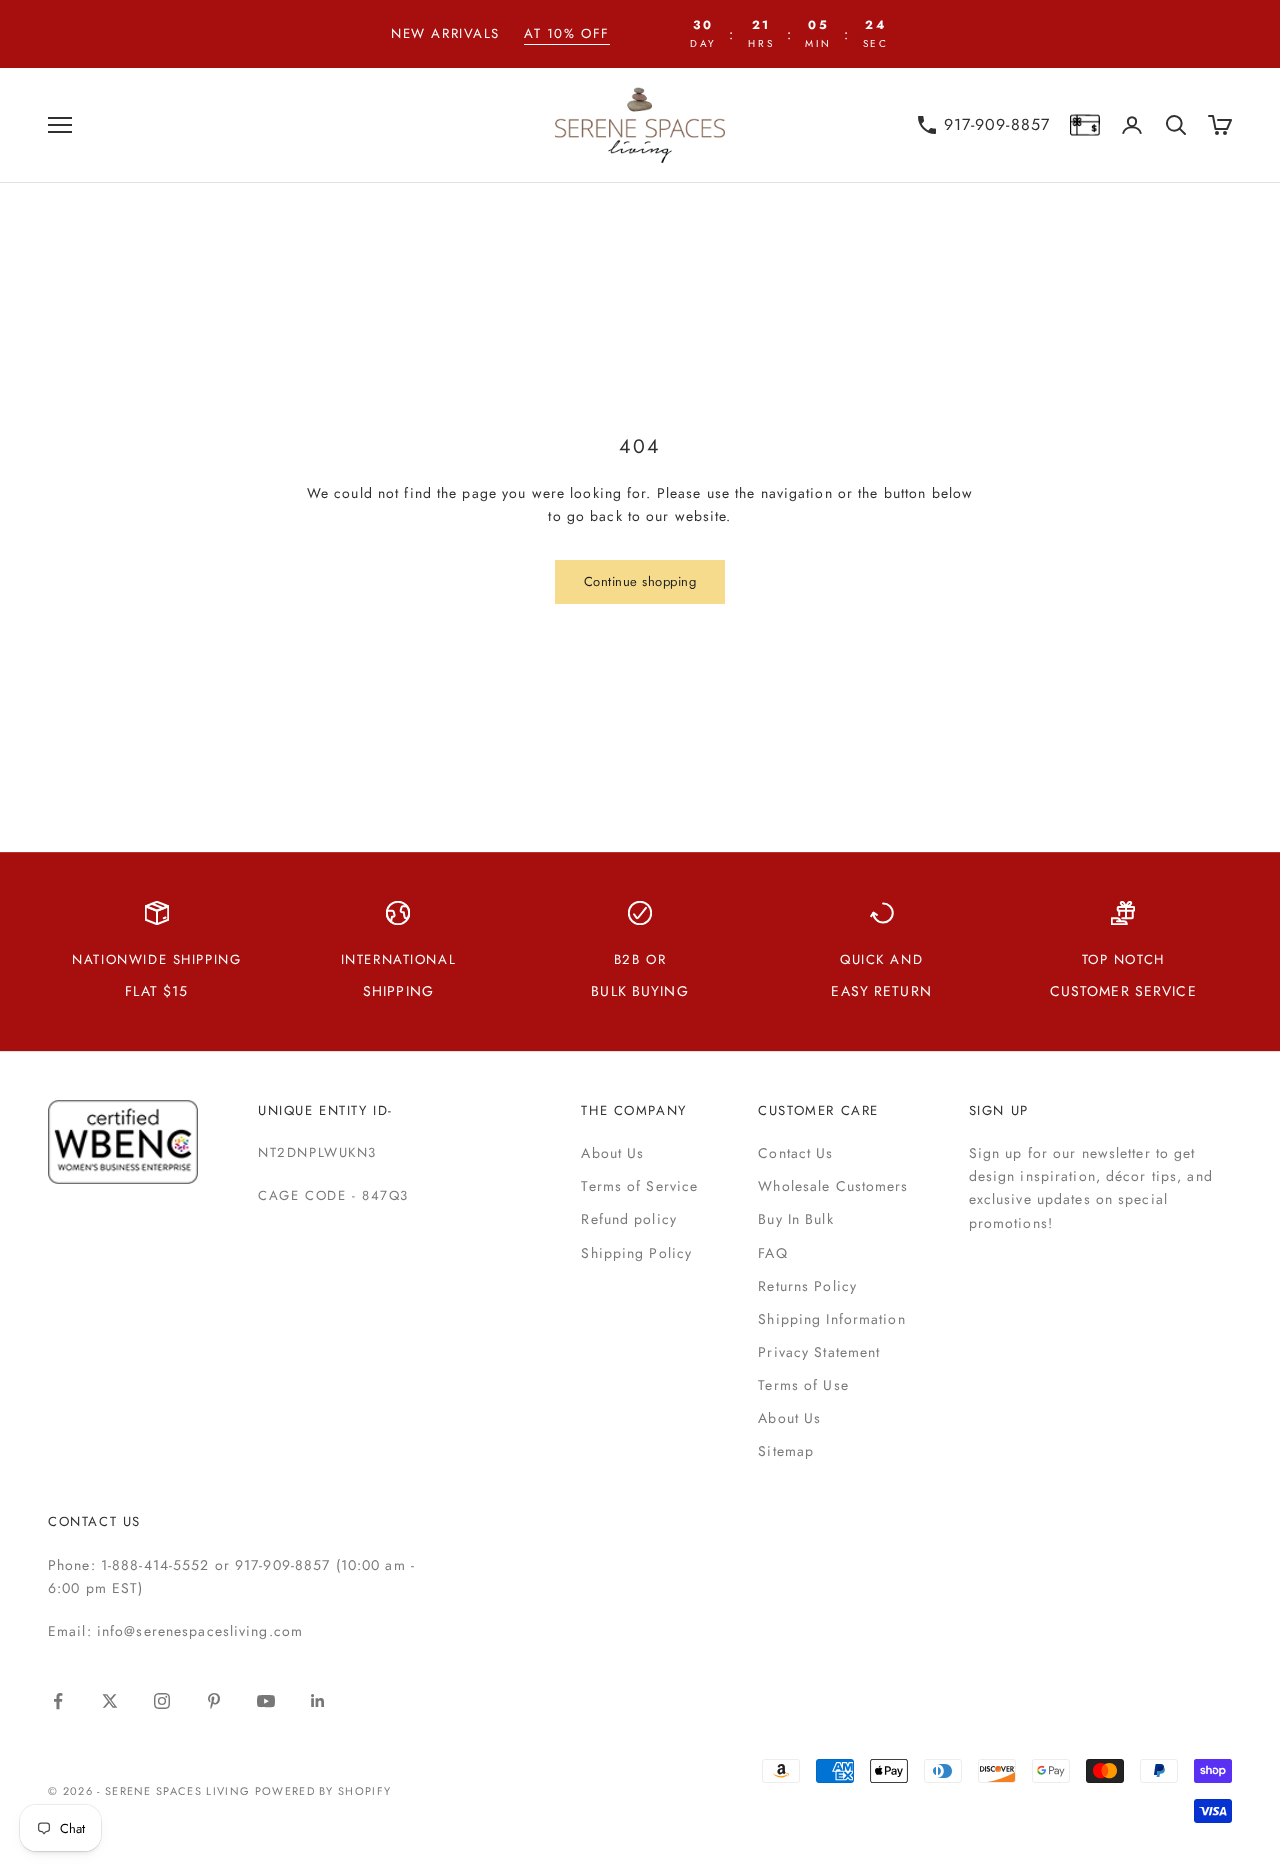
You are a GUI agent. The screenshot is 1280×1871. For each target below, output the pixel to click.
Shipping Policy (636, 1253)
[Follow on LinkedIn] (318, 1701)
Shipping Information (831, 1319)
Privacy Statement (819, 1352)
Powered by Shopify (323, 1791)
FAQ (772, 1253)
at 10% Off (567, 33)
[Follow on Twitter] (110, 1701)
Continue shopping (640, 581)
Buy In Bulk (795, 1219)
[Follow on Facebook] (58, 1701)
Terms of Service (639, 1186)
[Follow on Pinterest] (214, 1701)
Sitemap (786, 1451)
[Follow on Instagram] (162, 1701)
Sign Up (999, 1110)
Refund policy (629, 1219)
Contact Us (795, 1153)
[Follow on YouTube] (266, 1701)
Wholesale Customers (833, 1186)
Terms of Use (803, 1385)
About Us (612, 1153)
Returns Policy (807, 1286)
